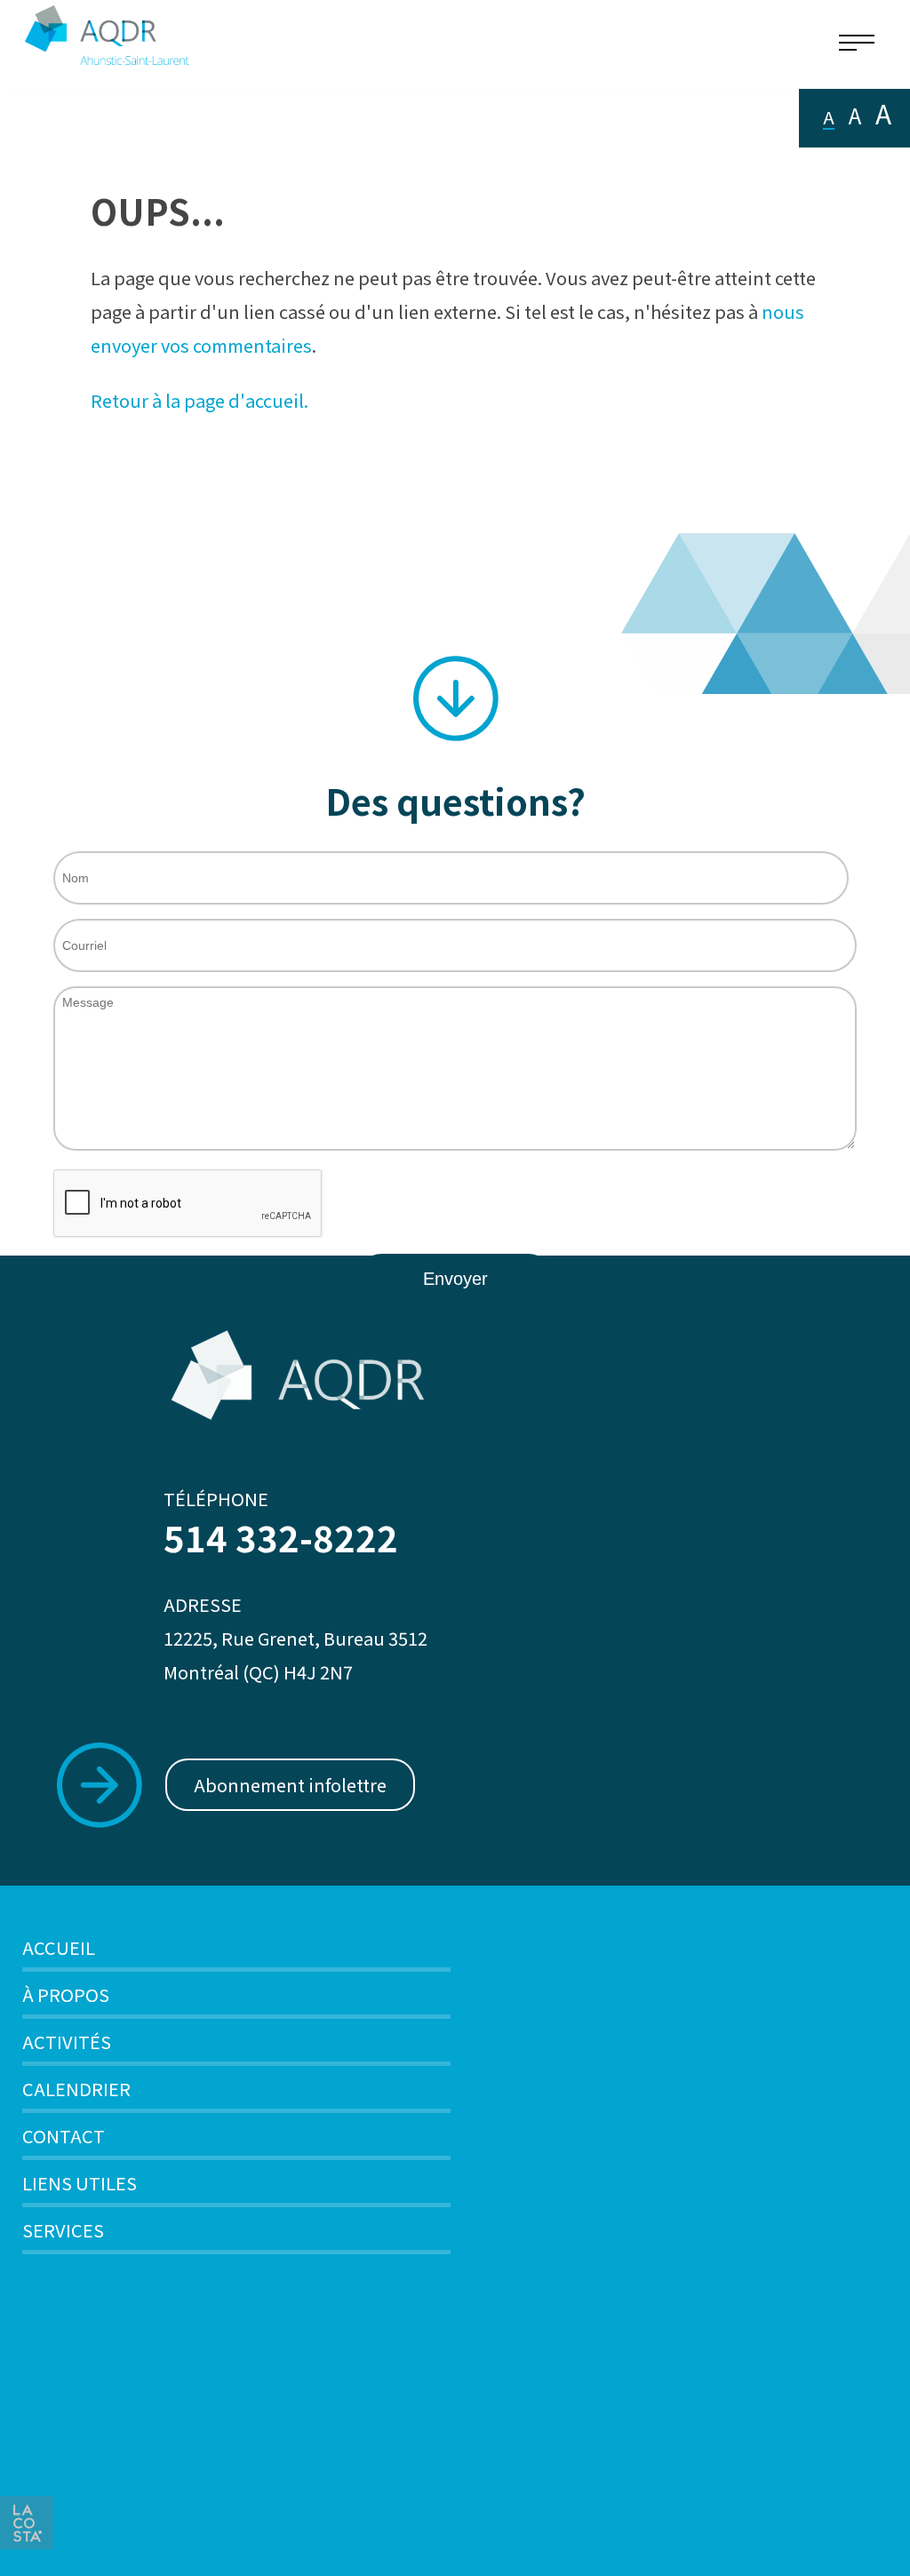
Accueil (59, 1947)
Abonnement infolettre (290, 1785)
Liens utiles (80, 2183)
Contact (64, 2136)
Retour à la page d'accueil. (200, 400)
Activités (67, 2042)
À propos (66, 1994)
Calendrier (76, 2089)
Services (63, 2230)
